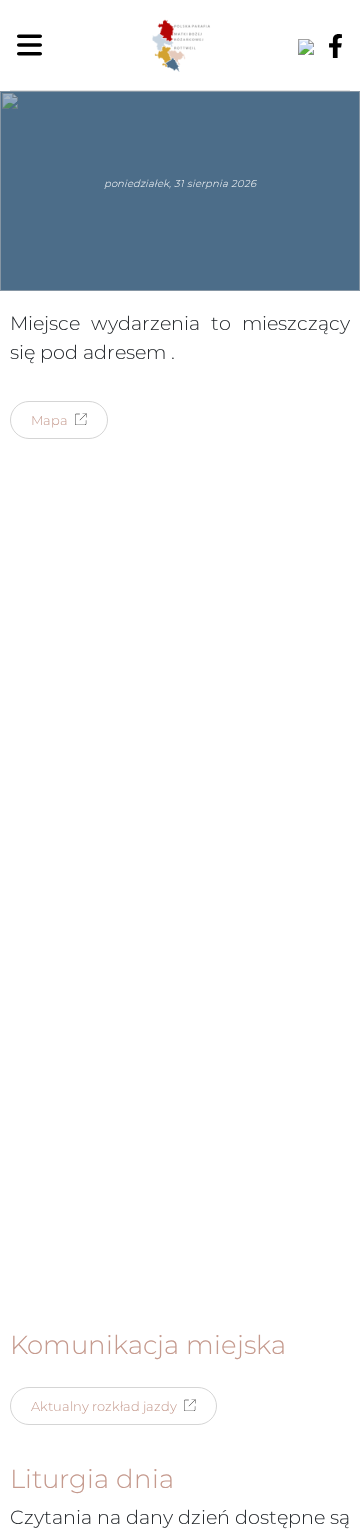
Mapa (49, 420)
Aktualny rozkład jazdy (104, 1406)
